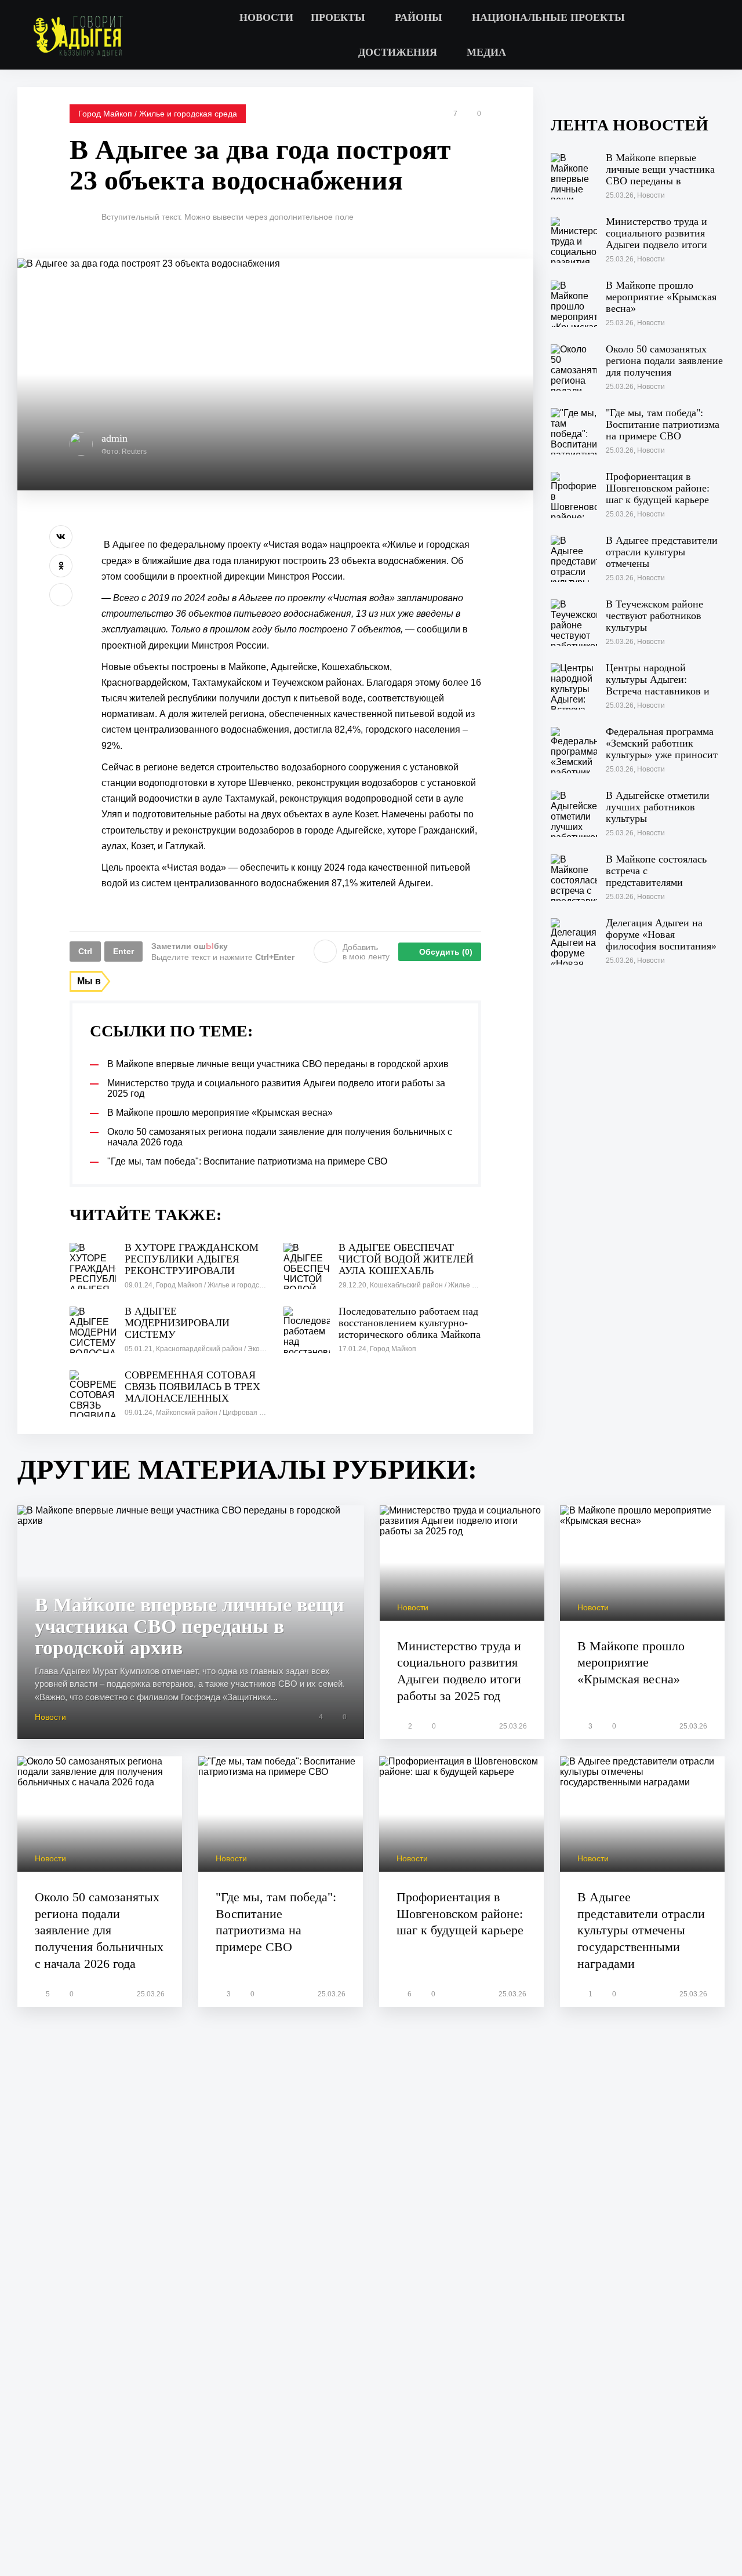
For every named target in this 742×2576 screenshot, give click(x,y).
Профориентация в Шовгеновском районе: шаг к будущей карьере (460, 1913)
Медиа (486, 52)
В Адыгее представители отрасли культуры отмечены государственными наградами (641, 1930)
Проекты (338, 17)
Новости (266, 17)
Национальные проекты (548, 17)
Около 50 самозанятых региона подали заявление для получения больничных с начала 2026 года (99, 1930)
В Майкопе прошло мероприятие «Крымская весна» (631, 1662)
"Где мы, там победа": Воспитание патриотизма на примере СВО (276, 1922)
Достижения (398, 52)
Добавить (366, 952)
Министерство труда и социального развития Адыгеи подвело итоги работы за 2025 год (459, 1671)
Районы (419, 17)
